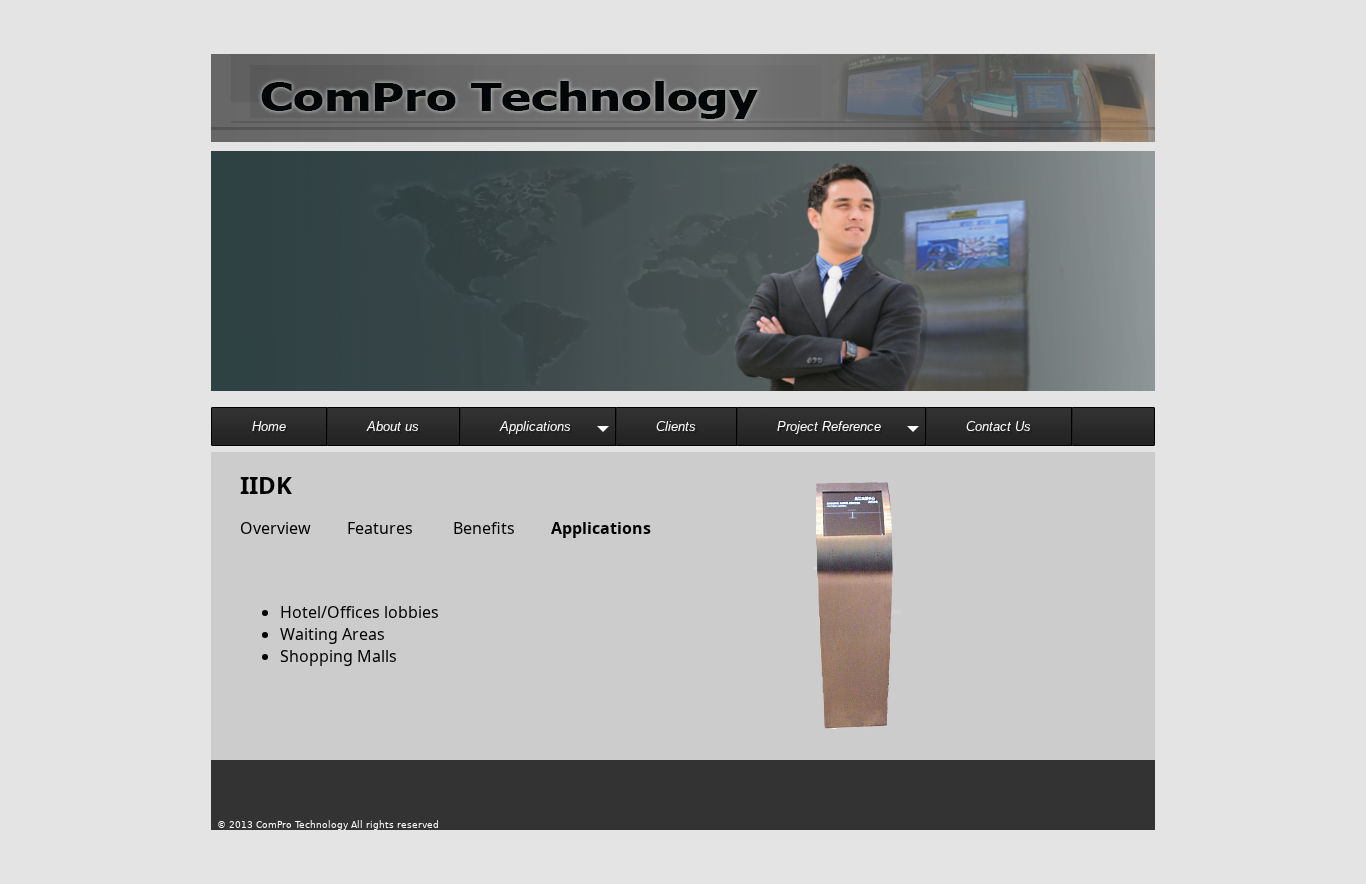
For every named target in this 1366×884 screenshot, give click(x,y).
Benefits (470, 528)
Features (370, 528)
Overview (275, 528)
